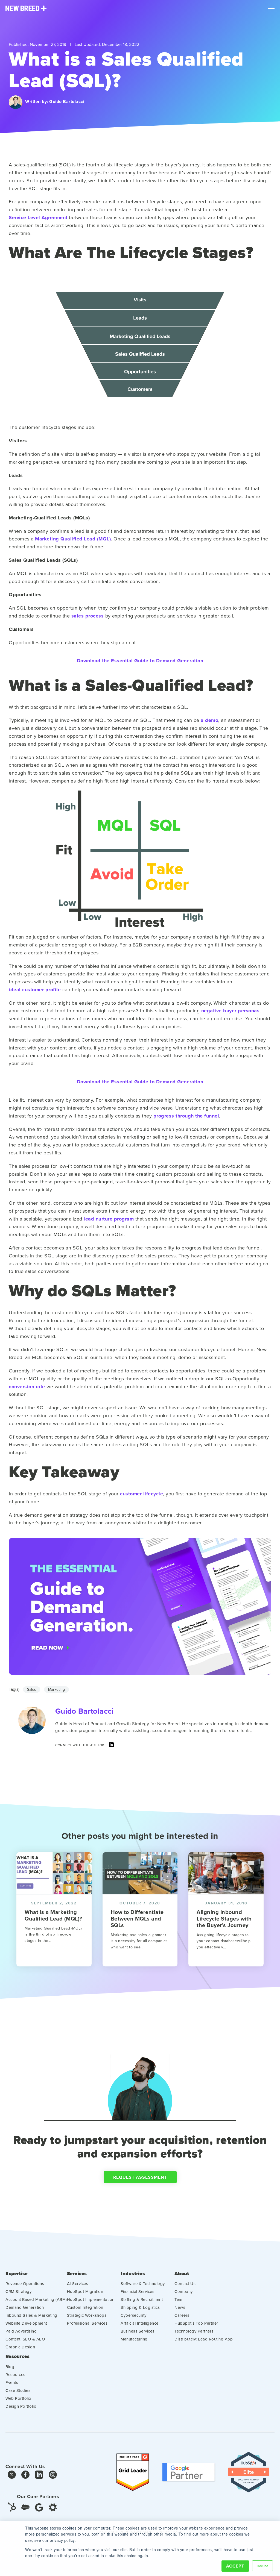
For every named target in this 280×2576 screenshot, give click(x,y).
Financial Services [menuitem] (137, 2291)
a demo (209, 720)
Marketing (56, 1689)
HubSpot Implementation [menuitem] (91, 2299)
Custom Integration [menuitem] (85, 2307)
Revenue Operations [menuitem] (25, 2284)
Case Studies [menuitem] (18, 2390)
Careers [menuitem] (182, 2315)
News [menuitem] (180, 2307)
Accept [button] (235, 2566)
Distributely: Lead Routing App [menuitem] (204, 2339)
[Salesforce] (25, 2507)
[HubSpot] (12, 2507)
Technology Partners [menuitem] (194, 2331)
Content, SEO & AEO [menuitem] (25, 2339)
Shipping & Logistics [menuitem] (140, 2307)
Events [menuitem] (12, 2382)
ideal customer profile (35, 990)
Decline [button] (262, 2566)
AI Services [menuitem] (78, 2284)
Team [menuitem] (180, 2299)
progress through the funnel (186, 1116)
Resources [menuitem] (17, 2356)
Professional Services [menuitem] (87, 2323)
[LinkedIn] (111, 1746)
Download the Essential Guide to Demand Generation (140, 661)
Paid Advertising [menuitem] (21, 2331)
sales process (88, 616)
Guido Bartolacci (67, 102)
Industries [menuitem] (133, 2274)
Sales (32, 1689)
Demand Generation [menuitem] (25, 2307)
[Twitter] (12, 2476)
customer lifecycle (142, 1494)
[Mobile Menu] (271, 7)
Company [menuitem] (184, 2291)
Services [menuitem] (77, 2274)
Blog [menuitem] (10, 2367)
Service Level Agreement (38, 217)
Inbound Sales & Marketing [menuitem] (31, 2315)
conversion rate (27, 1387)
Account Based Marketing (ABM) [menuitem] (36, 2299)
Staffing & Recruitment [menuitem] (142, 2299)
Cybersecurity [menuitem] (134, 2315)
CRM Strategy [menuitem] (18, 2291)
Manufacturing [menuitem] (134, 2339)
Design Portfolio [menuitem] (21, 2406)
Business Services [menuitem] (138, 2331)
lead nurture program (109, 1219)
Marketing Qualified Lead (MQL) (73, 539)
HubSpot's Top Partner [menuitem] (196, 2323)
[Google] (39, 2507)
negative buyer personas (231, 1011)
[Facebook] (25, 2476)
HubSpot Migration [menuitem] (85, 2291)
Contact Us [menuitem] (185, 2284)
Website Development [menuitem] (26, 2323)
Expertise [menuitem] (17, 2274)
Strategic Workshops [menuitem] (87, 2315)
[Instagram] (53, 2476)
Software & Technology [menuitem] (143, 2284)
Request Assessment (140, 2177)
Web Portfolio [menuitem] (18, 2398)
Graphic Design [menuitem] (20, 2347)
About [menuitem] (182, 2274)
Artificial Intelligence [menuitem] (140, 2323)
